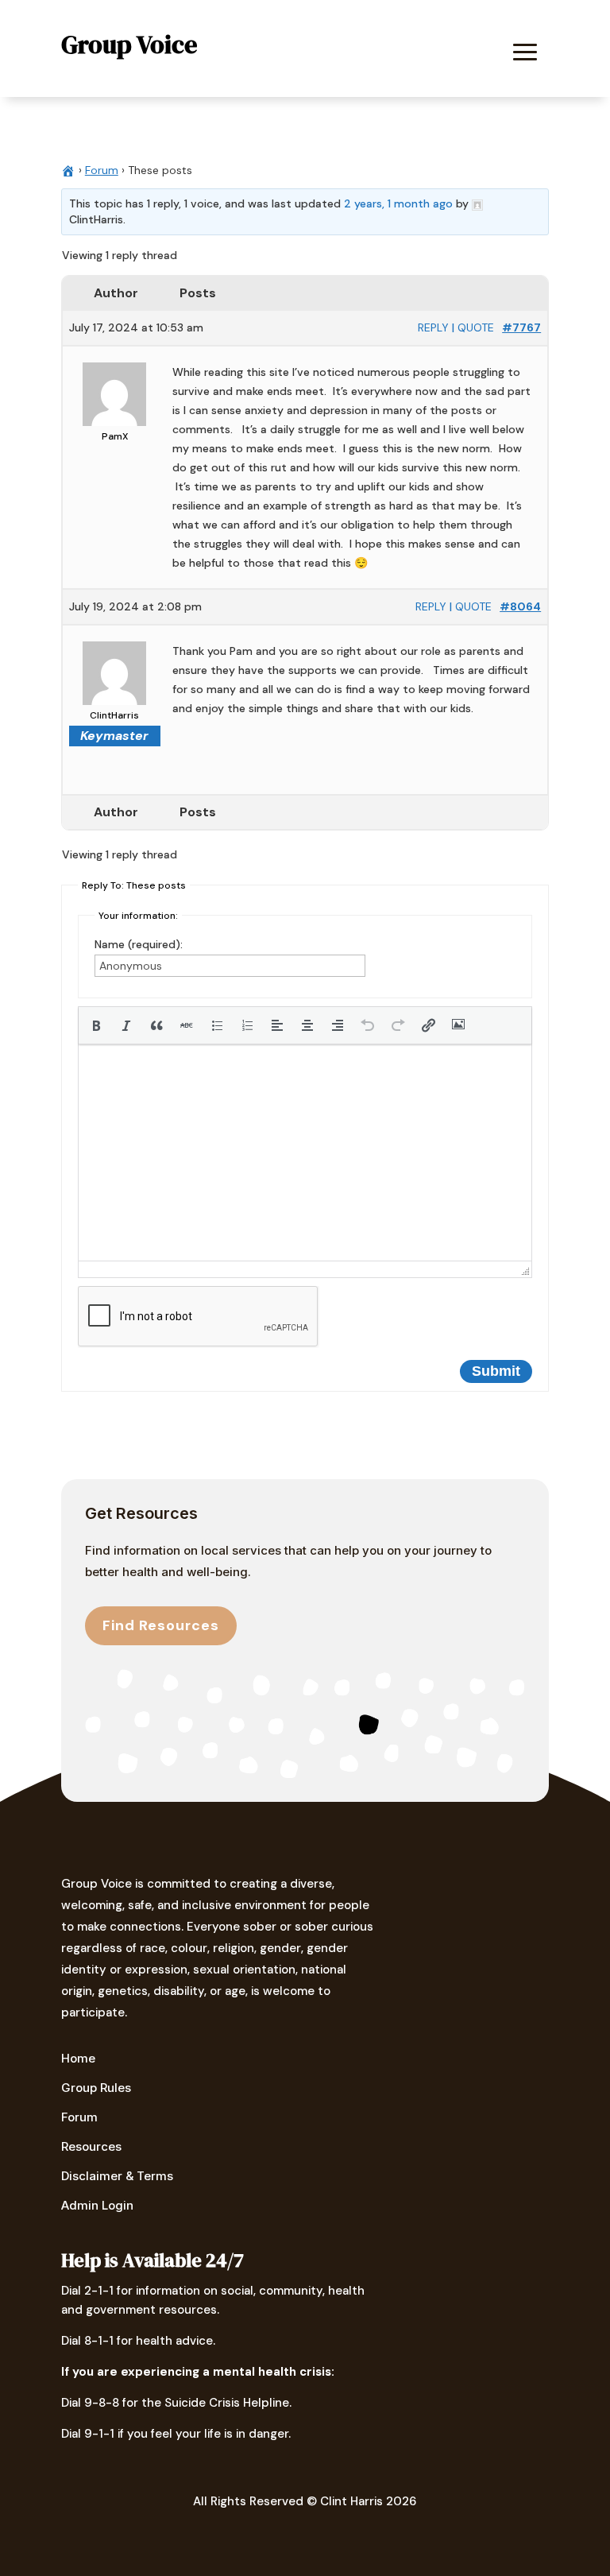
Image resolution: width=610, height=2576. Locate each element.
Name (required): (139, 944)
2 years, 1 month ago (398, 203)
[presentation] (96, 1025)
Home (78, 2058)
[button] (96, 1025)
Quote (476, 327)
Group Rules (96, 2088)
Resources (91, 2146)
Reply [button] (433, 327)
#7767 (521, 327)
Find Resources (161, 1625)
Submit (496, 1371)
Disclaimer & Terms (117, 2176)
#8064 (520, 606)
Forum (102, 170)
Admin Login (97, 2205)
